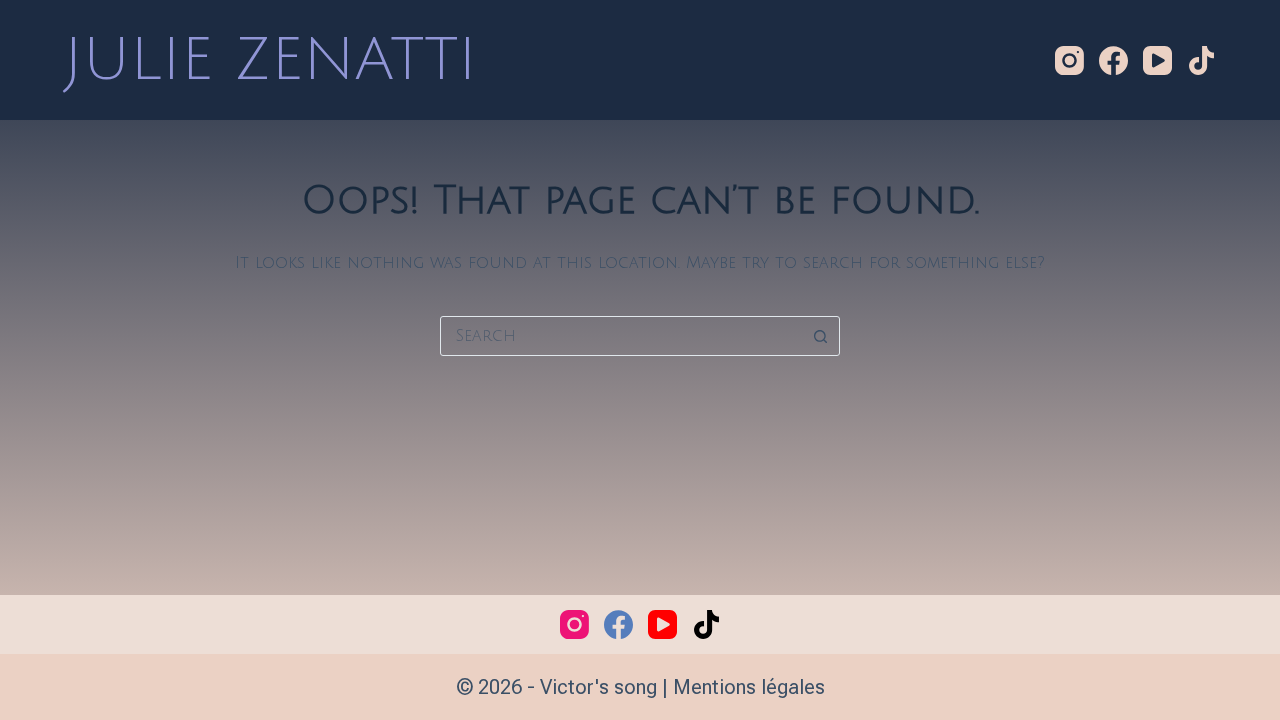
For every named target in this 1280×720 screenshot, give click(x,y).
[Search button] (820, 336)
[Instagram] (1069, 60)
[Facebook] (1113, 60)
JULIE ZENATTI (270, 60)
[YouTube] (1157, 60)
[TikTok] (1201, 60)
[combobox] (621, 336)
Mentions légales (749, 687)
